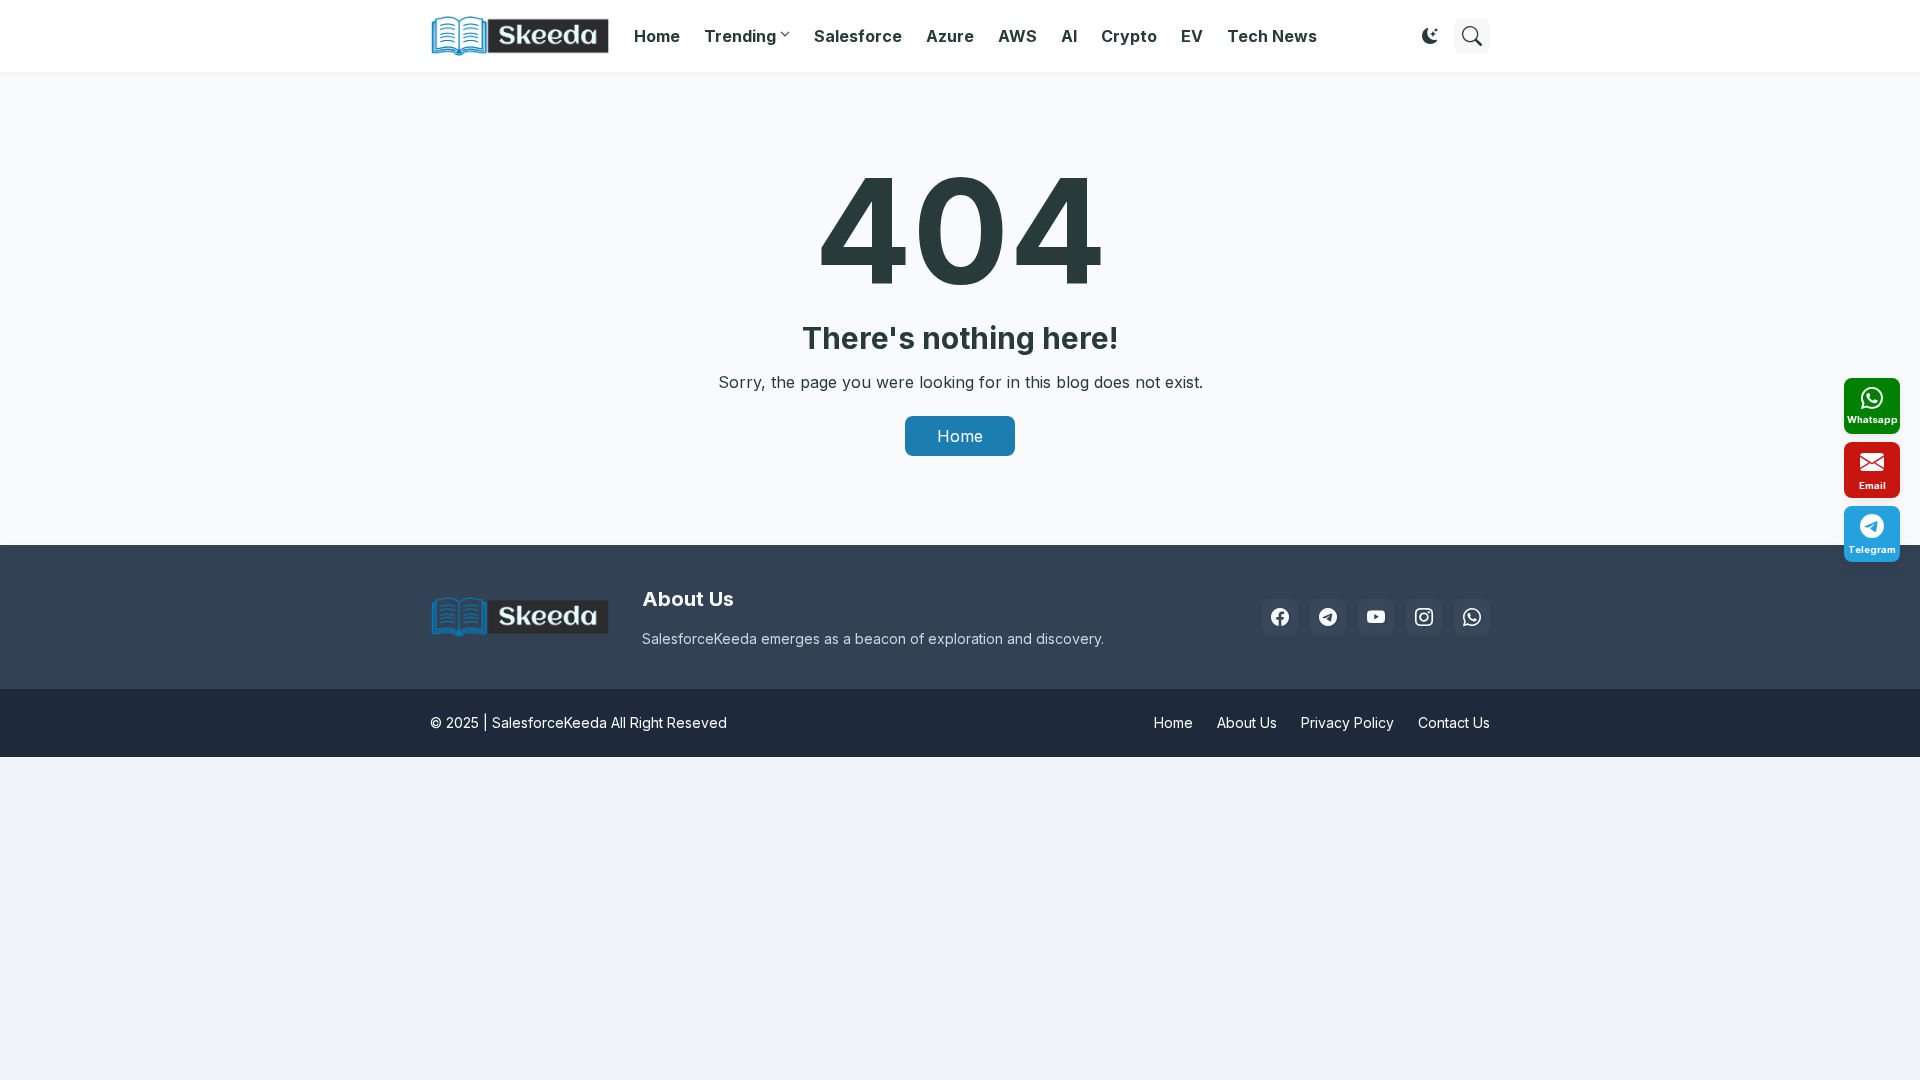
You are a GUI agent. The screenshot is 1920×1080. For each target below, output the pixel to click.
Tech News (1272, 36)
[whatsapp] (1472, 617)
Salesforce (858, 36)
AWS (1017, 36)
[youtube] (1376, 617)
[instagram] (1424, 617)
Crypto (1129, 36)
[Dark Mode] (1430, 36)
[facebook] (1280, 617)
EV (1192, 36)
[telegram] (1328, 617)
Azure (950, 36)
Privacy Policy (1347, 722)
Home (657, 36)
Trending (740, 36)
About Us (1247, 722)
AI (1069, 36)
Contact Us (1454, 722)
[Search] (1472, 36)
